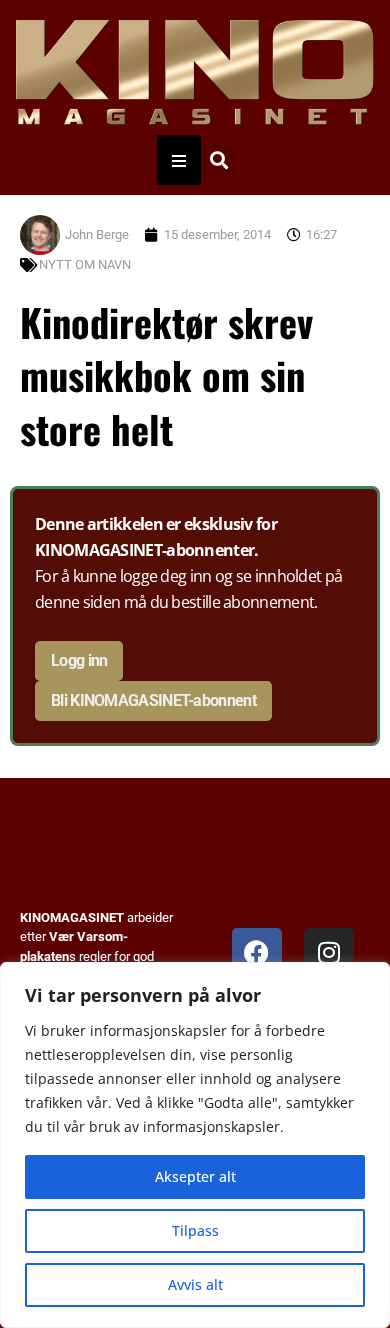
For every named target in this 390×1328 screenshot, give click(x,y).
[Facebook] (257, 953)
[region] (195, 1145)
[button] (218, 160)
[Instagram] (329, 953)
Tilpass (195, 1230)
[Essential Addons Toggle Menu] (179, 160)
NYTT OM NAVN (85, 264)
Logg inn (79, 660)
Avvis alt (195, 1284)
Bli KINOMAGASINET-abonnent (153, 700)
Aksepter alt (195, 1176)
